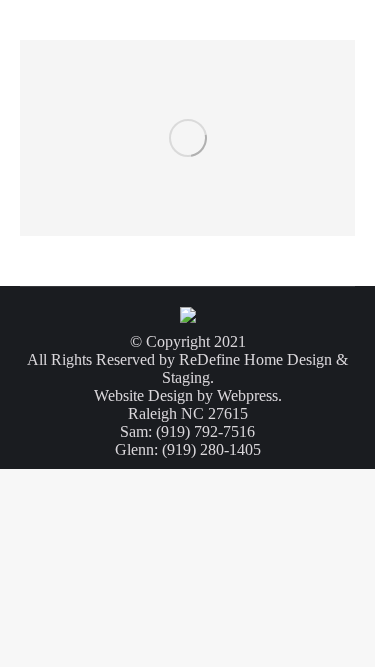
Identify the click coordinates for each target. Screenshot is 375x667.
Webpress (247, 395)
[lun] (187, 138)
